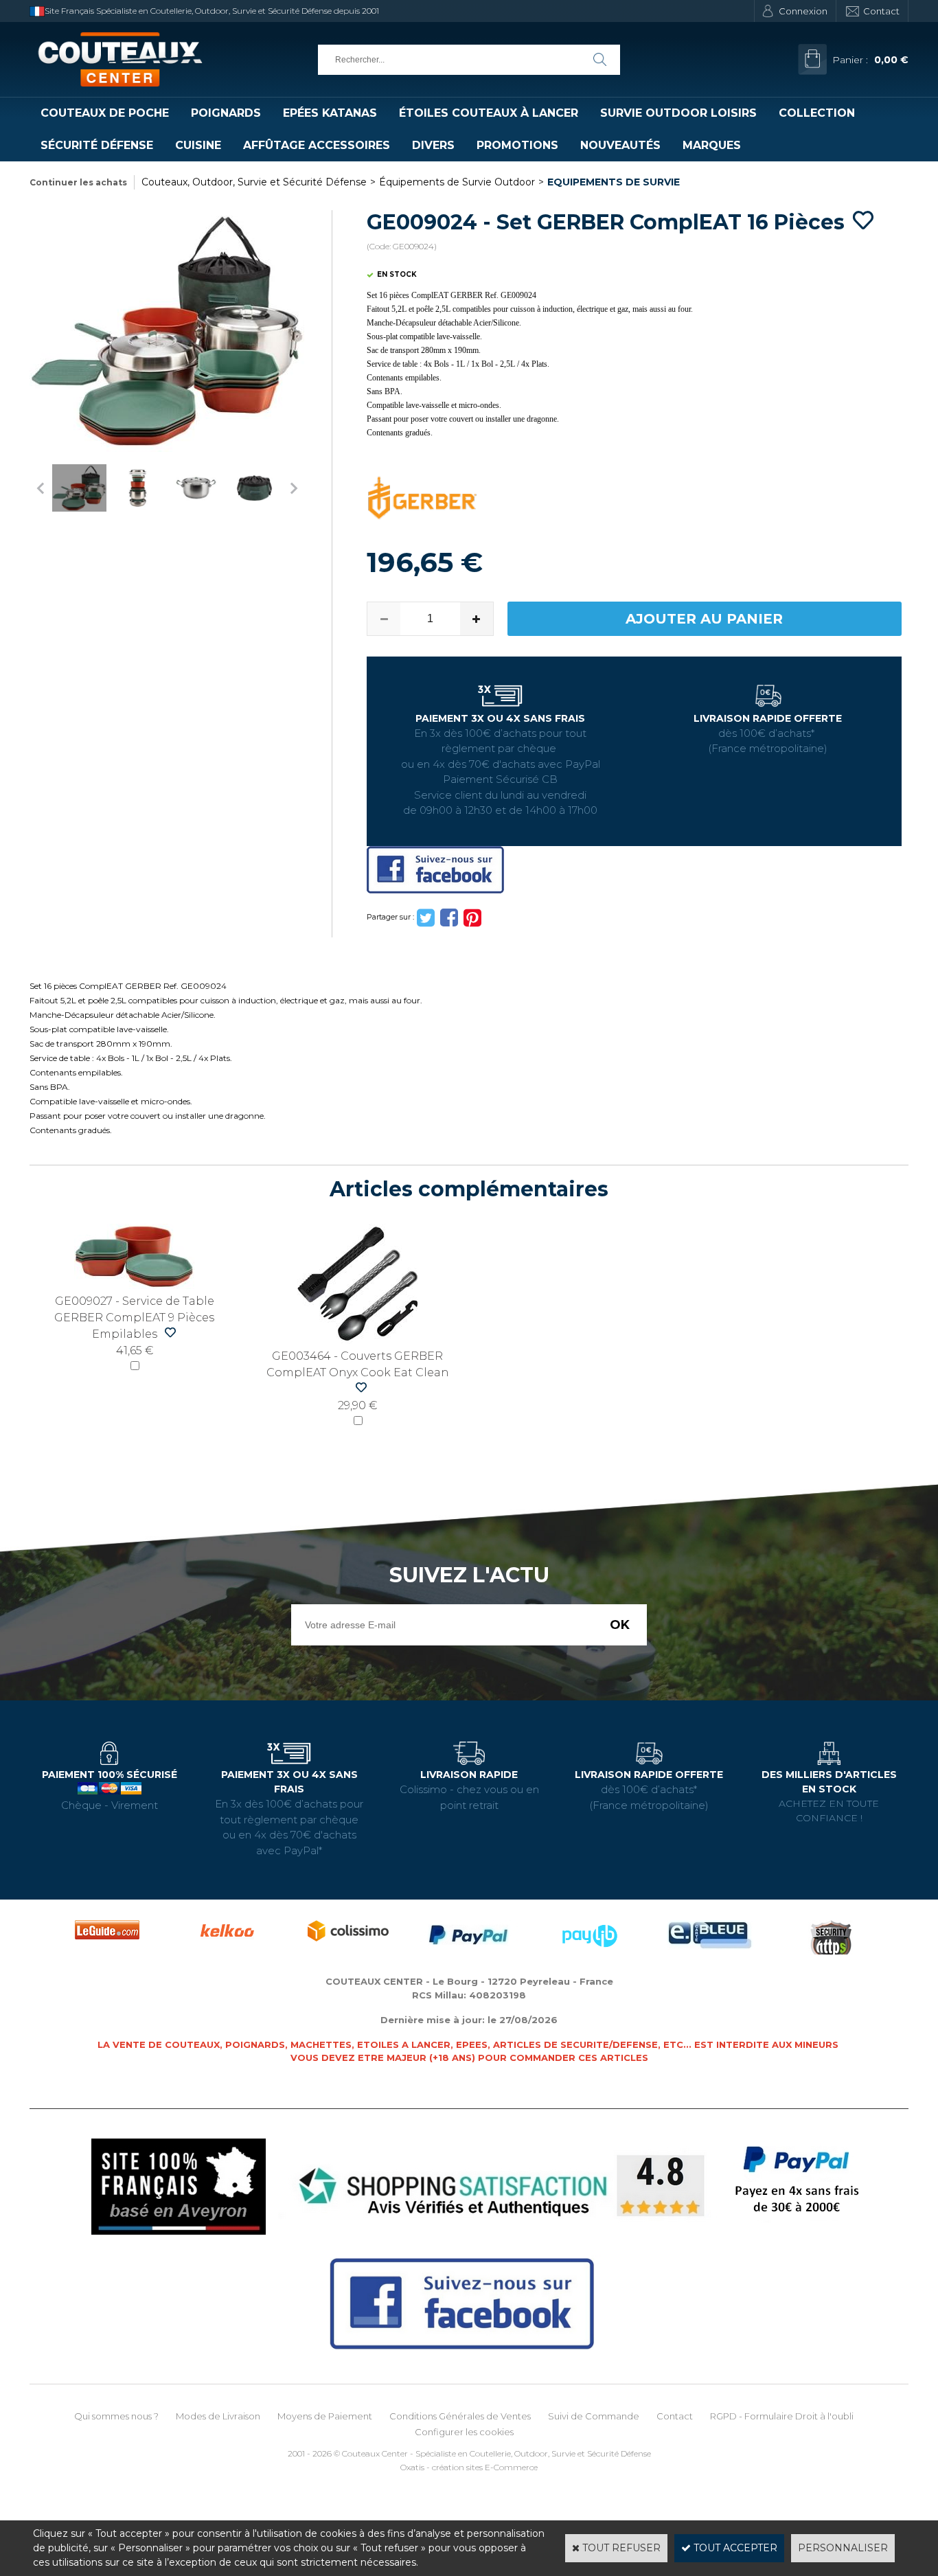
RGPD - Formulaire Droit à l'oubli (782, 2416)
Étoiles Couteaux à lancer (489, 113)
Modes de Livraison (218, 2416)
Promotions (517, 145)
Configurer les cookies (464, 2432)
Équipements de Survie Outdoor (457, 182)
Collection (817, 113)
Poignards (226, 113)
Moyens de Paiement (325, 2416)
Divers (433, 145)
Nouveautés (620, 145)
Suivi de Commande (594, 2416)
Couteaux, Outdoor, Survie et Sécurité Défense (254, 182)
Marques (712, 145)
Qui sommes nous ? (116, 2416)
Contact (881, 11)
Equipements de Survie (614, 182)
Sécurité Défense (97, 145)
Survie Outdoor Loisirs (678, 113)
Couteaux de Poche (105, 113)
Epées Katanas (330, 113)
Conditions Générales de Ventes (460, 2416)
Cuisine (198, 145)
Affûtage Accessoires (317, 145)
